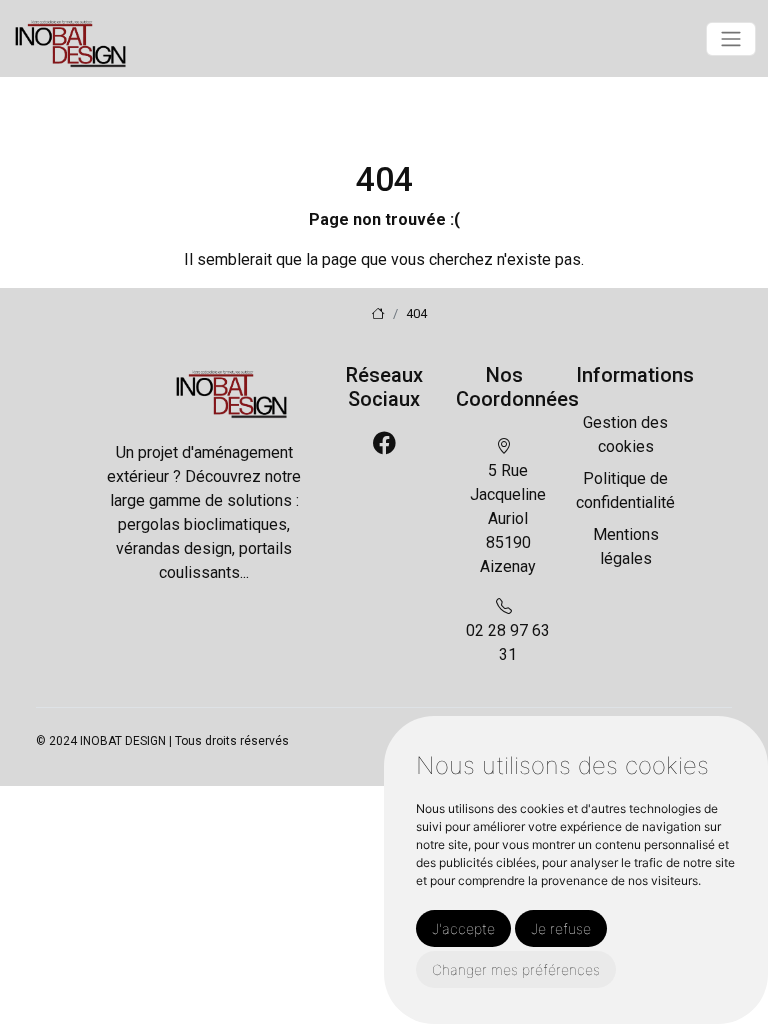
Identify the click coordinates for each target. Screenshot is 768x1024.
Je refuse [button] (561, 928)
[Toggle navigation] (731, 39)
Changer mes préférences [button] (516, 969)
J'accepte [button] (463, 928)
